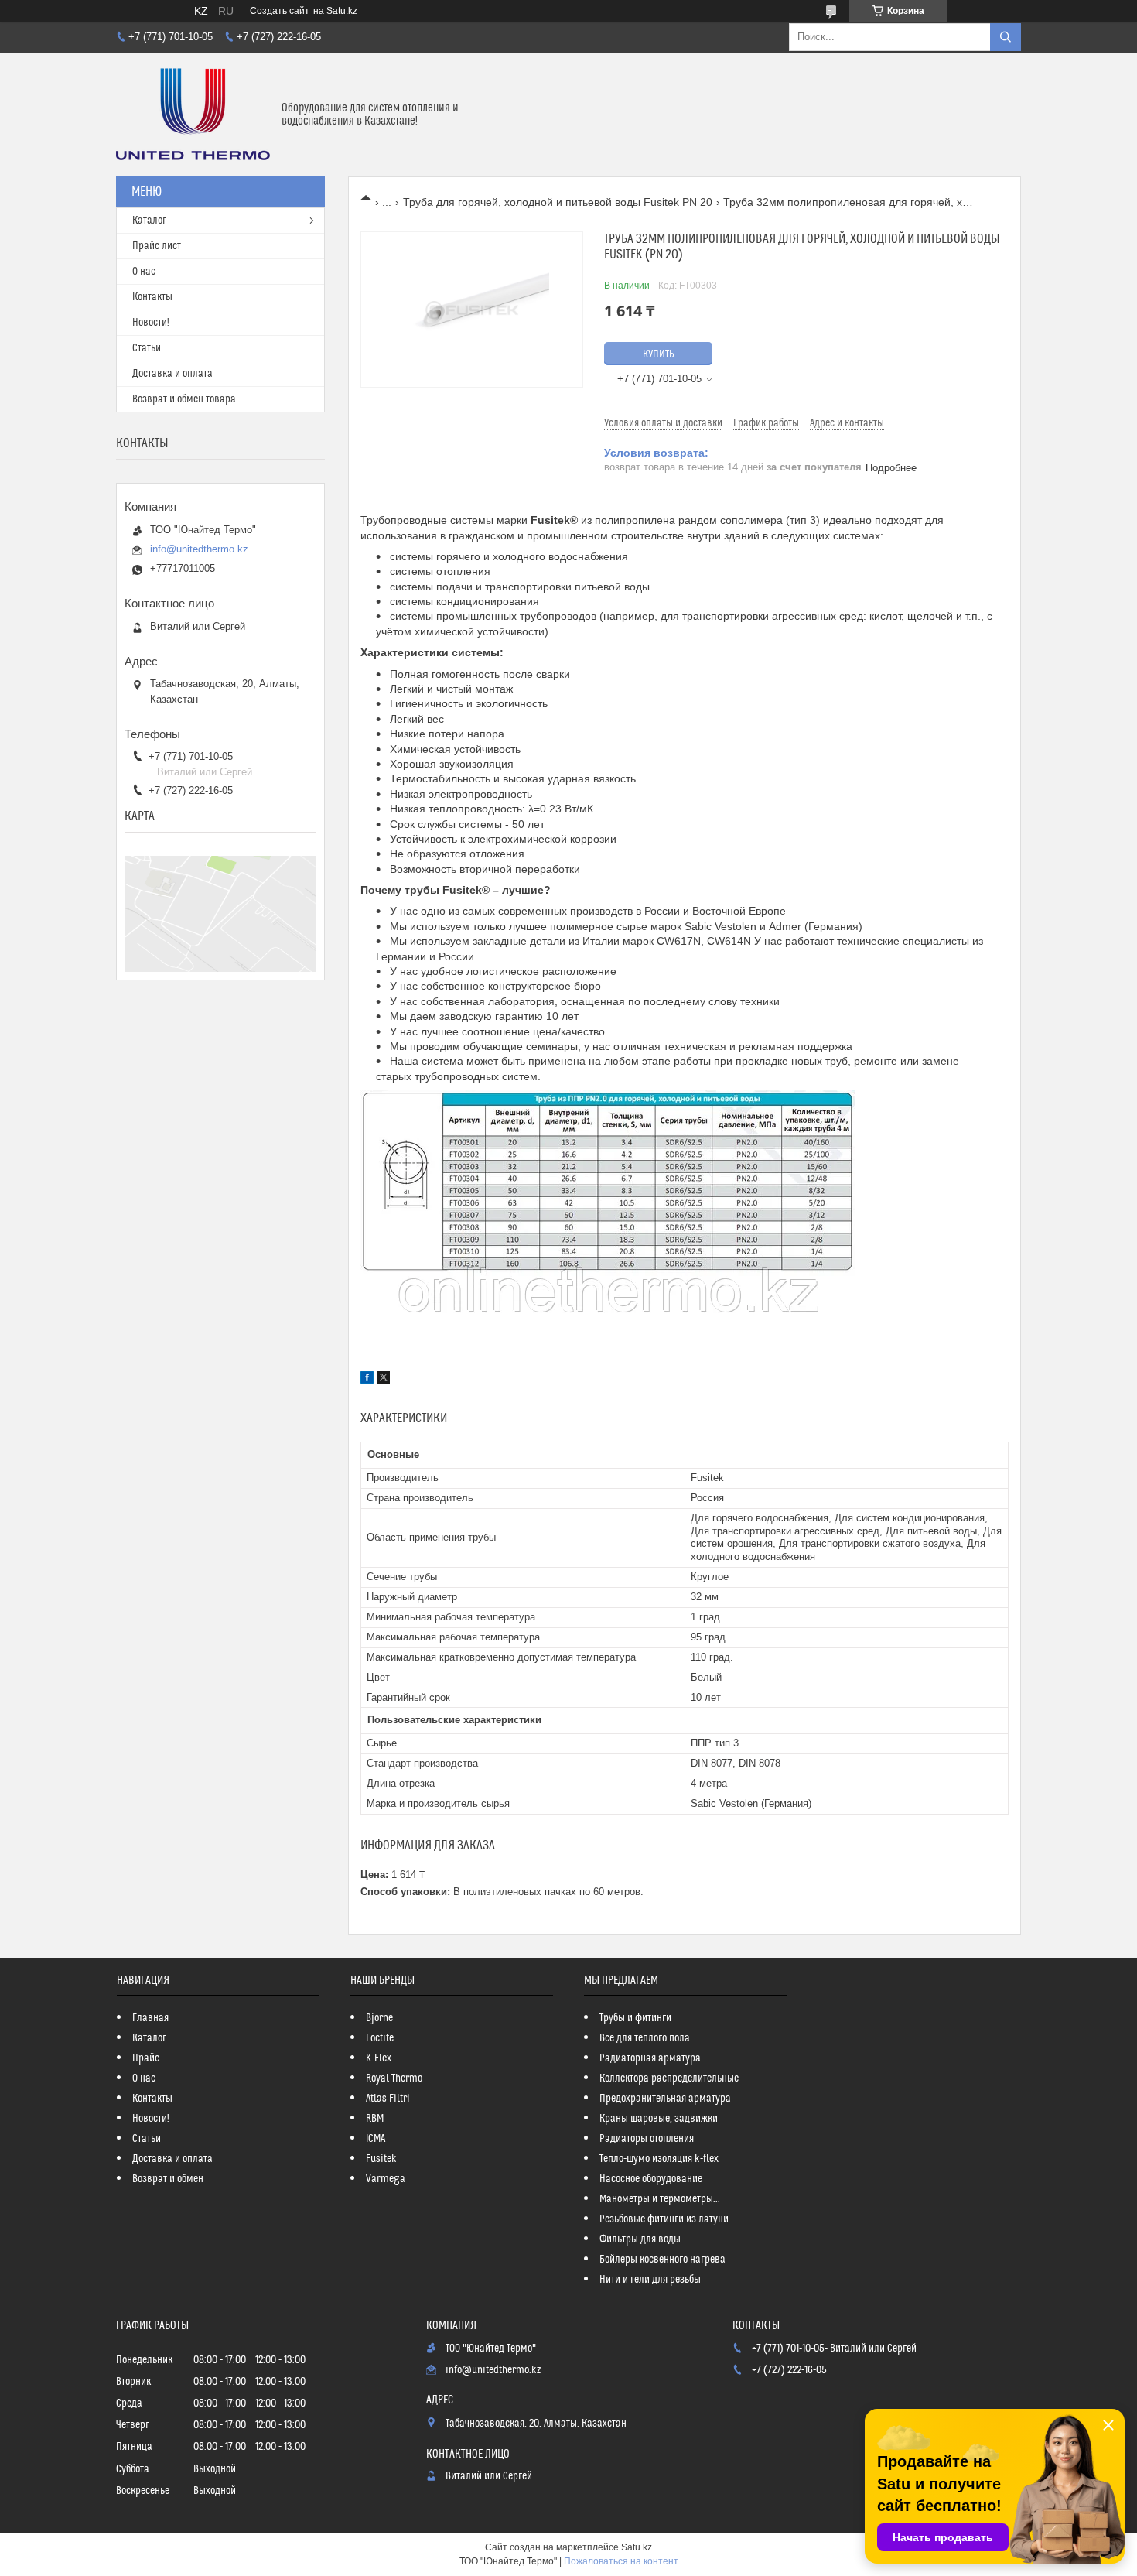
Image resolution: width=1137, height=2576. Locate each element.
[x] (384, 1380)
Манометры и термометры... (660, 2199)
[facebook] (367, 1380)
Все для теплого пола (645, 2038)
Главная (150, 2018)
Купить (659, 354)
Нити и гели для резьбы (650, 2280)
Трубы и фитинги (635, 2018)
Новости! (151, 323)
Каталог (149, 221)
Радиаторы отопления (647, 2139)
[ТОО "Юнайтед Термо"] (193, 115)
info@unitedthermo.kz (199, 549)
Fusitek (381, 2159)
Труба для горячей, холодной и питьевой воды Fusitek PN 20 (558, 202)
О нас (144, 272)
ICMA (376, 2139)
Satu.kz (637, 2547)
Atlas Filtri (388, 2099)
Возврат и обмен (168, 2179)
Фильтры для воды (640, 2239)
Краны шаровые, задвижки (659, 2119)
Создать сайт (280, 11)
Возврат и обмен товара (184, 399)
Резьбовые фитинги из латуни (664, 2219)
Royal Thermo (394, 2078)
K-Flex (379, 2058)
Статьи (147, 348)
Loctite (380, 2038)
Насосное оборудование (651, 2179)
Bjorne (379, 2018)
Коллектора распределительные (669, 2078)
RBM (375, 2119)
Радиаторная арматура (650, 2058)
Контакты (152, 297)
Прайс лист (157, 246)
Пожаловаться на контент (621, 2561)
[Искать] (1006, 37)
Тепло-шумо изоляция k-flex (659, 2159)
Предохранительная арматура (665, 2099)
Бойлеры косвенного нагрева (662, 2260)
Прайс (146, 2058)
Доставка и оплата (172, 374)
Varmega (386, 2179)
